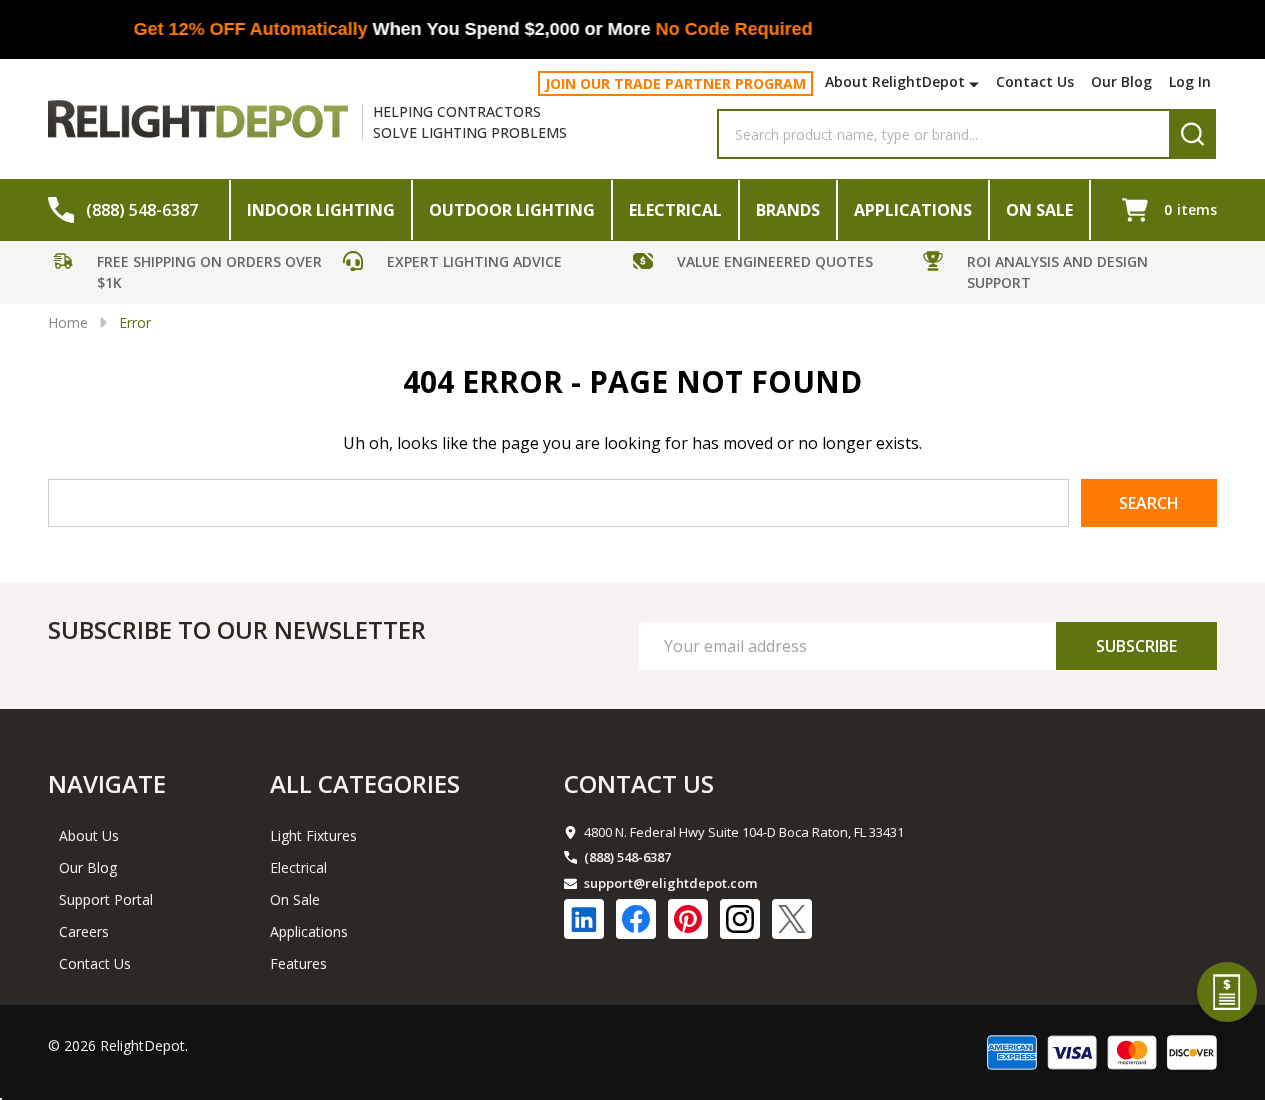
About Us (89, 835)
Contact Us (1035, 81)
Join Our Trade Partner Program (675, 83)
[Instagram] (740, 919)
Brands (788, 210)
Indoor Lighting (321, 210)
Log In (1190, 81)
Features (298, 963)
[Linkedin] (584, 919)
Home (68, 322)
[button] (193, 275)
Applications (913, 210)
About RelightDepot (895, 81)
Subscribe (1136, 646)
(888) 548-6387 (627, 857)
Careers (84, 931)
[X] (792, 919)
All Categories (365, 783)
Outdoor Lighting (512, 210)
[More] (976, 84)
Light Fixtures (313, 835)
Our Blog (1121, 81)
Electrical (675, 210)
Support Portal (106, 899)
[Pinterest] (688, 919)
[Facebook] (636, 919)
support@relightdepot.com (670, 883)
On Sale (1039, 210)
